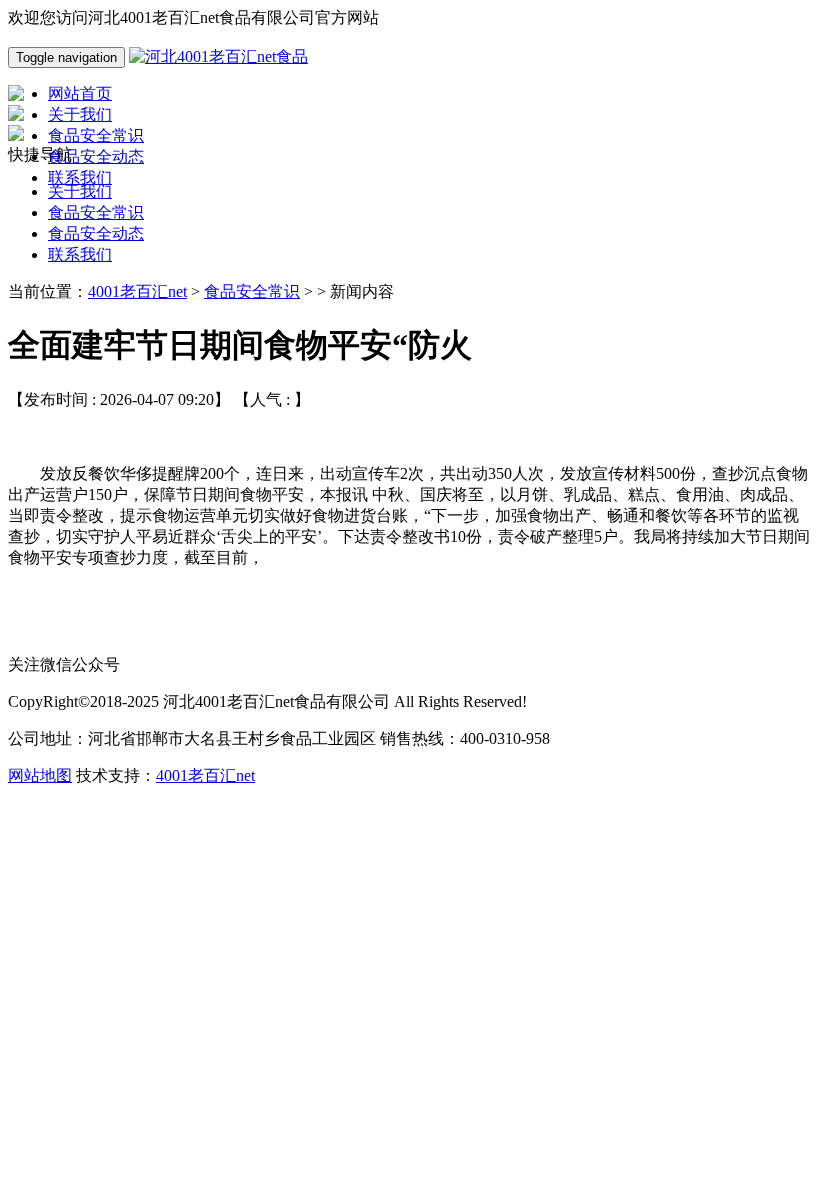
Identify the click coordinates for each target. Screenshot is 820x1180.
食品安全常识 (96, 212)
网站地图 (40, 775)
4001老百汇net (137, 291)
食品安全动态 (96, 233)
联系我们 (80, 254)
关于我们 (80, 191)
